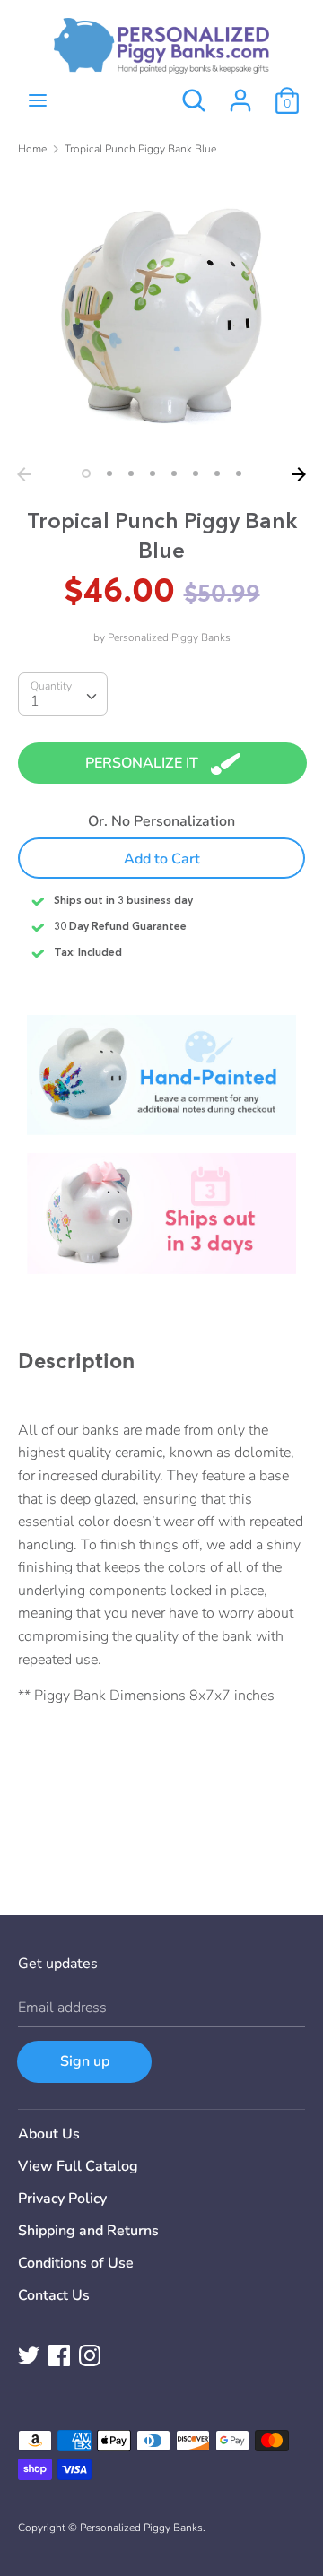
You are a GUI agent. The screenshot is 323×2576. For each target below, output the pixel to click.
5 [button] (174, 473)
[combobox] (63, 694)
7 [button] (217, 473)
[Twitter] (29, 2355)
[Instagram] (90, 2355)
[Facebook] (59, 2355)
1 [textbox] (35, 701)
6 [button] (196, 473)
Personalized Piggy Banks (169, 637)
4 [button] (153, 473)
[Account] (240, 93)
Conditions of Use (76, 2263)
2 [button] (109, 473)
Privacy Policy (62, 2199)
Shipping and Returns (88, 2231)
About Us (49, 2134)
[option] (161, 315)
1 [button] (86, 473)
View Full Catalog (78, 2166)
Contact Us (54, 2295)
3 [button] (131, 473)
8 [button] (239, 473)
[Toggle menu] (38, 100)
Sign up (85, 2061)
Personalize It (144, 763)
